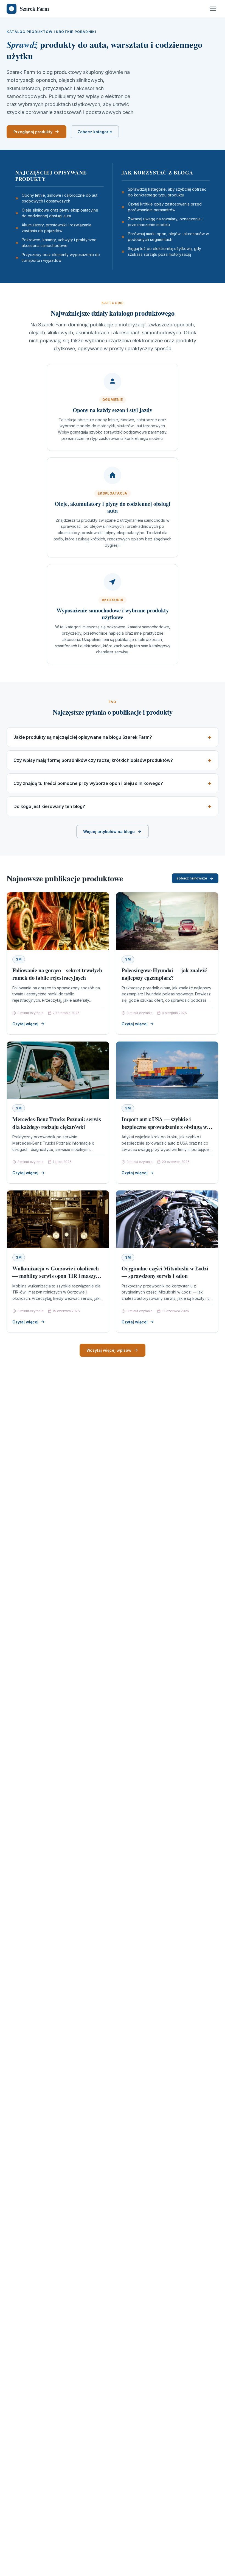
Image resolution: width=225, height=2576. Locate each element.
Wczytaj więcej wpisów (109, 1350)
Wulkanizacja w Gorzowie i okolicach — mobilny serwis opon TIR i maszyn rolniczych (56, 1276)
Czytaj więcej (25, 1024)
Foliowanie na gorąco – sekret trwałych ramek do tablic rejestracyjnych (57, 974)
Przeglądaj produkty (33, 132)
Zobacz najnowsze (192, 878)
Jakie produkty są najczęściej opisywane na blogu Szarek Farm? (83, 737)
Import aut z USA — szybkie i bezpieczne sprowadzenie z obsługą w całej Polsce (164, 1127)
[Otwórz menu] (213, 9)
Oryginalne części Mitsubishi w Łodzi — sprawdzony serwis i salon (165, 1272)
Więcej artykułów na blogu (109, 832)
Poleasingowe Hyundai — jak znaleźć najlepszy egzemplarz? (164, 974)
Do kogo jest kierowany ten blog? (49, 806)
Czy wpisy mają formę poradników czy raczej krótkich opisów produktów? (93, 760)
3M (19, 959)
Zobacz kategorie (95, 132)
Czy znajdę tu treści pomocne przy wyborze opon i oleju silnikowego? (88, 783)
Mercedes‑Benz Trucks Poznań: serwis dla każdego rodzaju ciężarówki (57, 1123)
